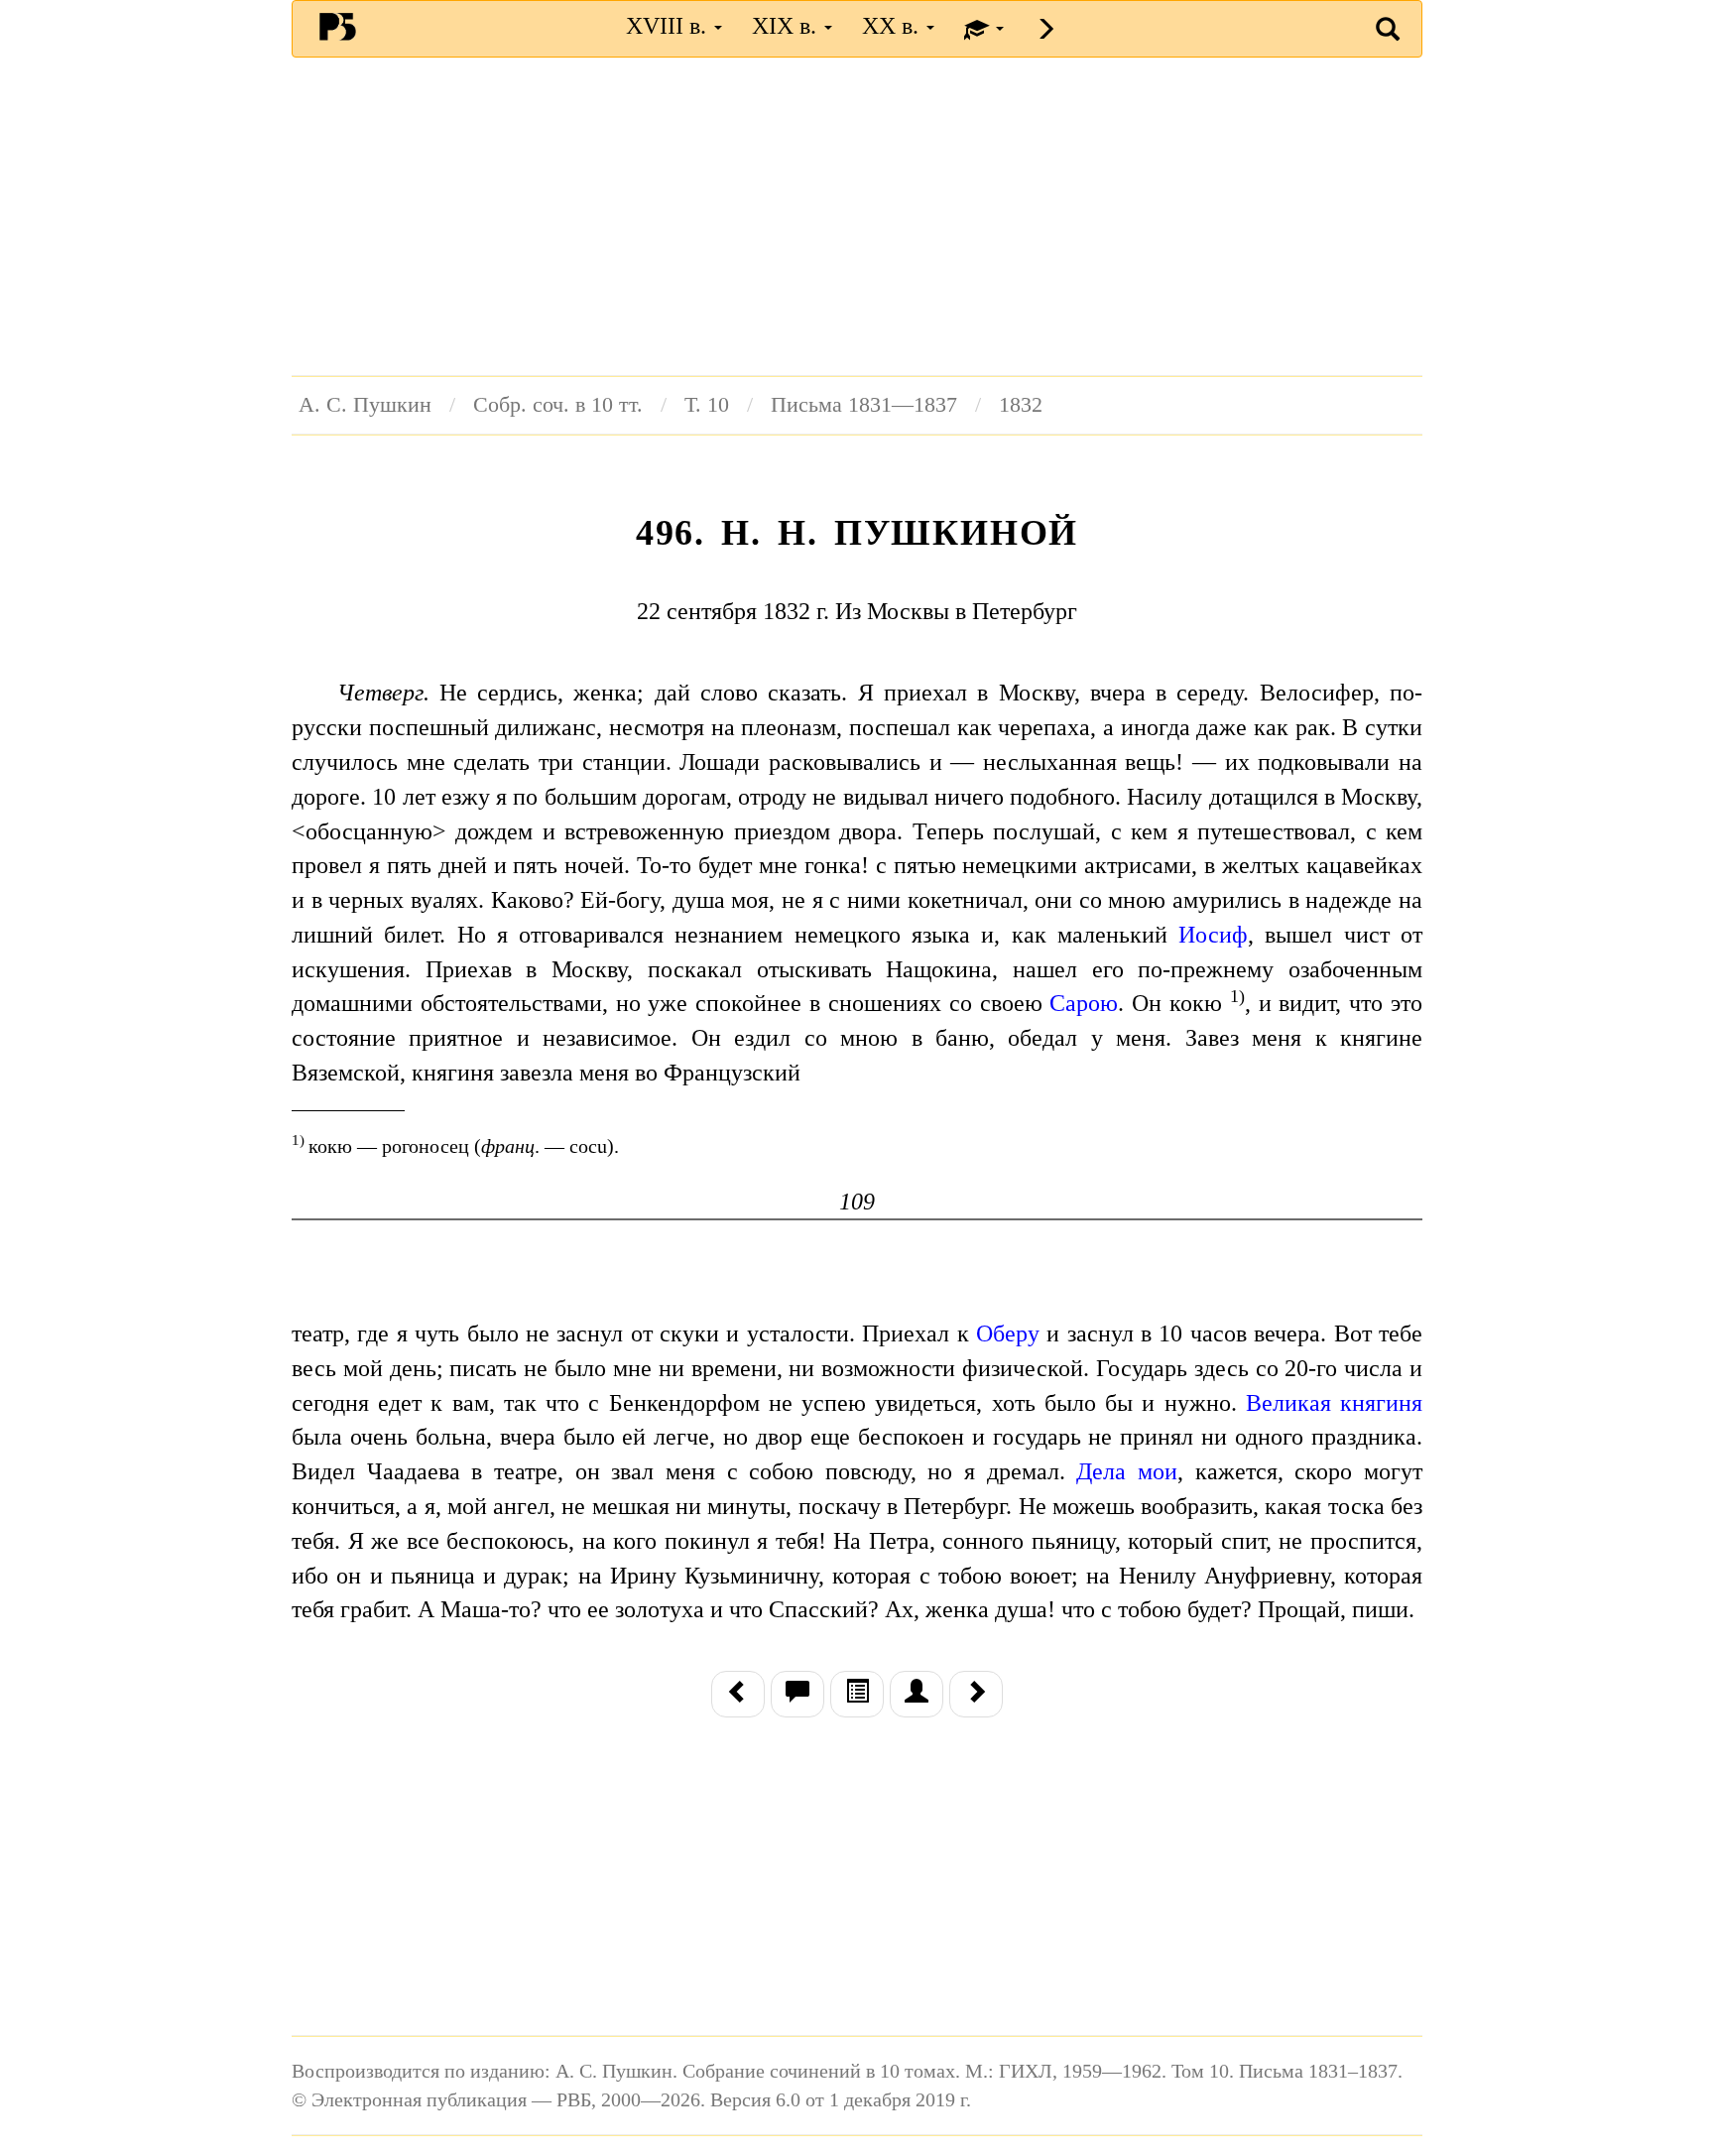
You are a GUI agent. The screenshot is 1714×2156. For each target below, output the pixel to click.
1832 (1021, 405)
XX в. (893, 26)
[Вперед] (976, 1694)
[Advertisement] (857, 216)
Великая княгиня (1334, 1403)
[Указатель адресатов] (917, 1694)
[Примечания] (797, 1694)
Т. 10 (707, 405)
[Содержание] (857, 1694)
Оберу (1008, 1333)
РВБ (338, 26)
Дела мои (1127, 1471)
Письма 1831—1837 (864, 405)
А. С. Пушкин (365, 405)
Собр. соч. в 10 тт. (558, 405)
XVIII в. (669, 26)
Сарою (1084, 1003)
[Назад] (738, 1694)
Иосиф (1213, 935)
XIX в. (787, 26)
